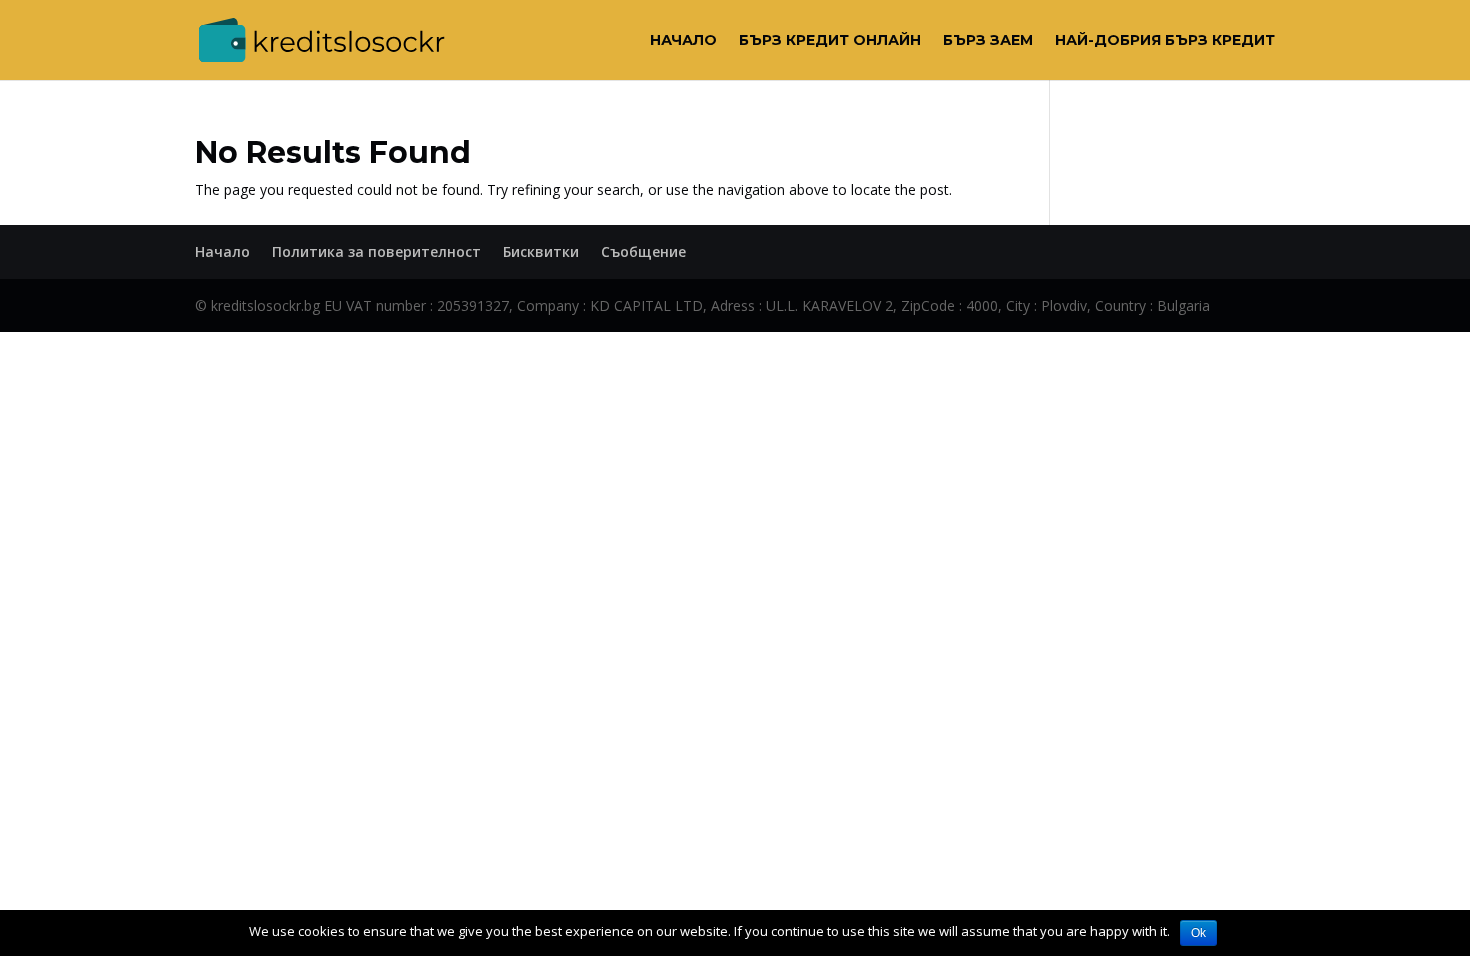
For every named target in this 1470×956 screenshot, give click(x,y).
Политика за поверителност (376, 251)
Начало (683, 41)
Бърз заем (988, 41)
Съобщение (643, 251)
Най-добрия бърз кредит (1165, 41)
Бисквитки (541, 251)
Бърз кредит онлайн (830, 41)
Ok (1198, 933)
